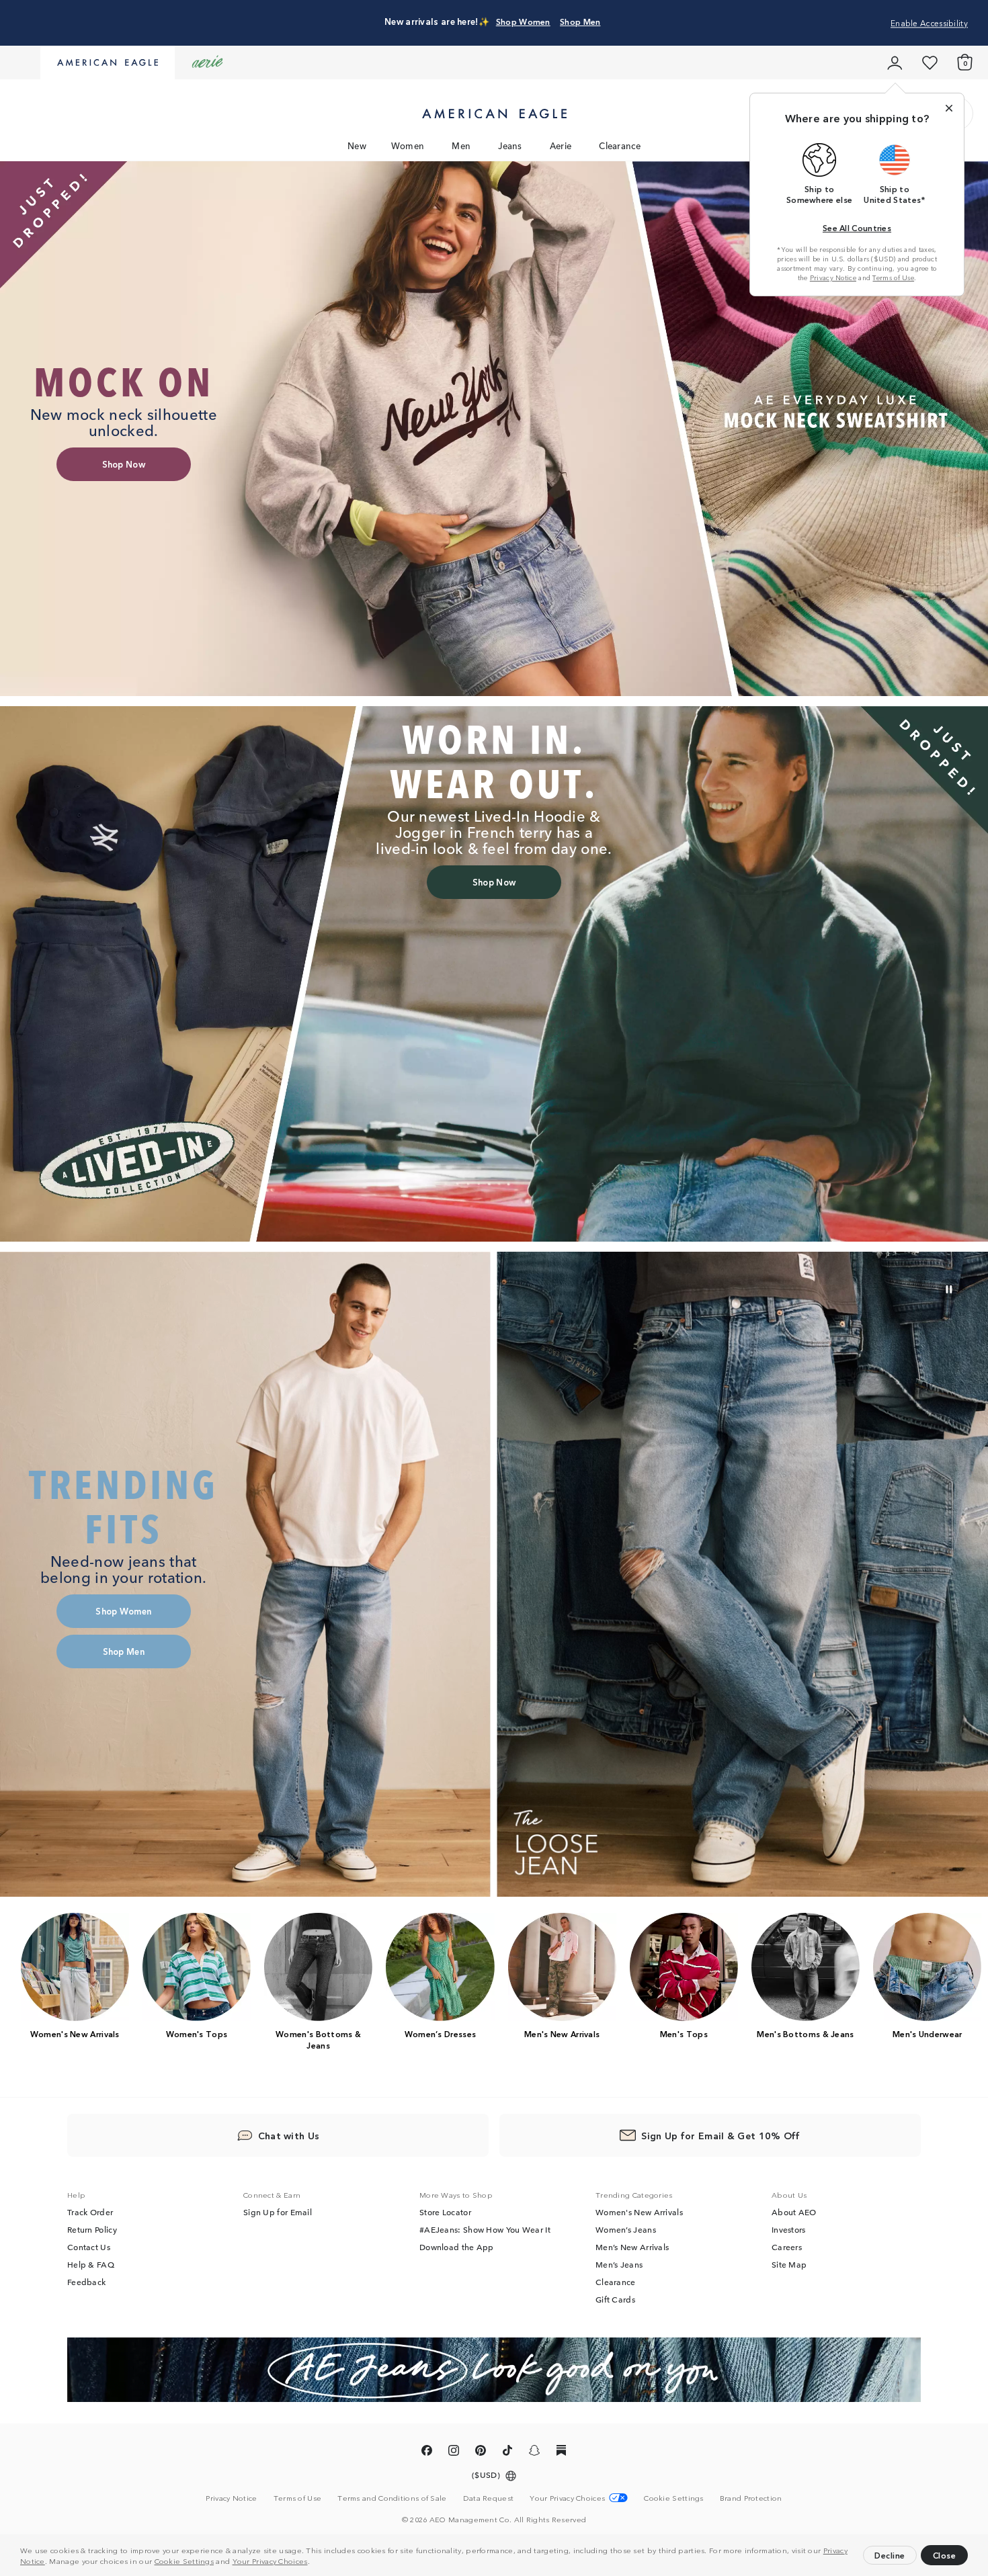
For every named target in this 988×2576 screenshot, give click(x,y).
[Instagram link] (454, 2453)
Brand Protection (751, 2498)
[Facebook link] (427, 2453)
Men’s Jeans (619, 2265)
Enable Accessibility (929, 23)
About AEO (794, 2213)
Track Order (90, 2213)
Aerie (561, 145)
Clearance (620, 145)
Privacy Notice (833, 277)
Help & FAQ (91, 2265)
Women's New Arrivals (639, 2213)
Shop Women (523, 21)
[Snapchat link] (534, 2453)
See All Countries (857, 227)
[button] (313, 2563)
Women (408, 145)
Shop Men (580, 21)
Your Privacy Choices (270, 2561)
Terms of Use (893, 277)
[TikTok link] (507, 2453)
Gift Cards (615, 2300)
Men (461, 145)
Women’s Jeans (626, 2230)
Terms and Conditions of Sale (392, 2498)
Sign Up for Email (278, 2213)
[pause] (949, 1289)
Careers (787, 2247)
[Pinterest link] (481, 2453)
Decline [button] (890, 2555)
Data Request (489, 2498)
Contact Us (89, 2247)
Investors (789, 2230)
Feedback (86, 2282)
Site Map (789, 2265)
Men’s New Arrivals (632, 2247)
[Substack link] (561, 2453)
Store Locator (445, 2213)
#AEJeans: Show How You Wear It (485, 2230)
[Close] (949, 108)
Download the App (457, 2247)
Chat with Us (289, 2136)
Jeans (510, 145)
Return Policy (92, 2230)
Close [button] (945, 2555)
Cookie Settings (184, 2561)
